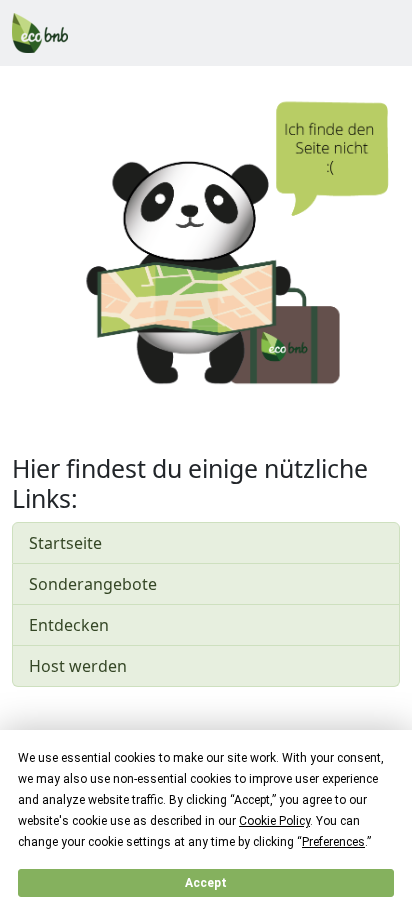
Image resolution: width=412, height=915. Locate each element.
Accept (206, 883)
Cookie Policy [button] (274, 821)
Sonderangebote (93, 584)
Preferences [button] (333, 842)
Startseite (65, 543)
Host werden (78, 666)
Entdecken (69, 625)
